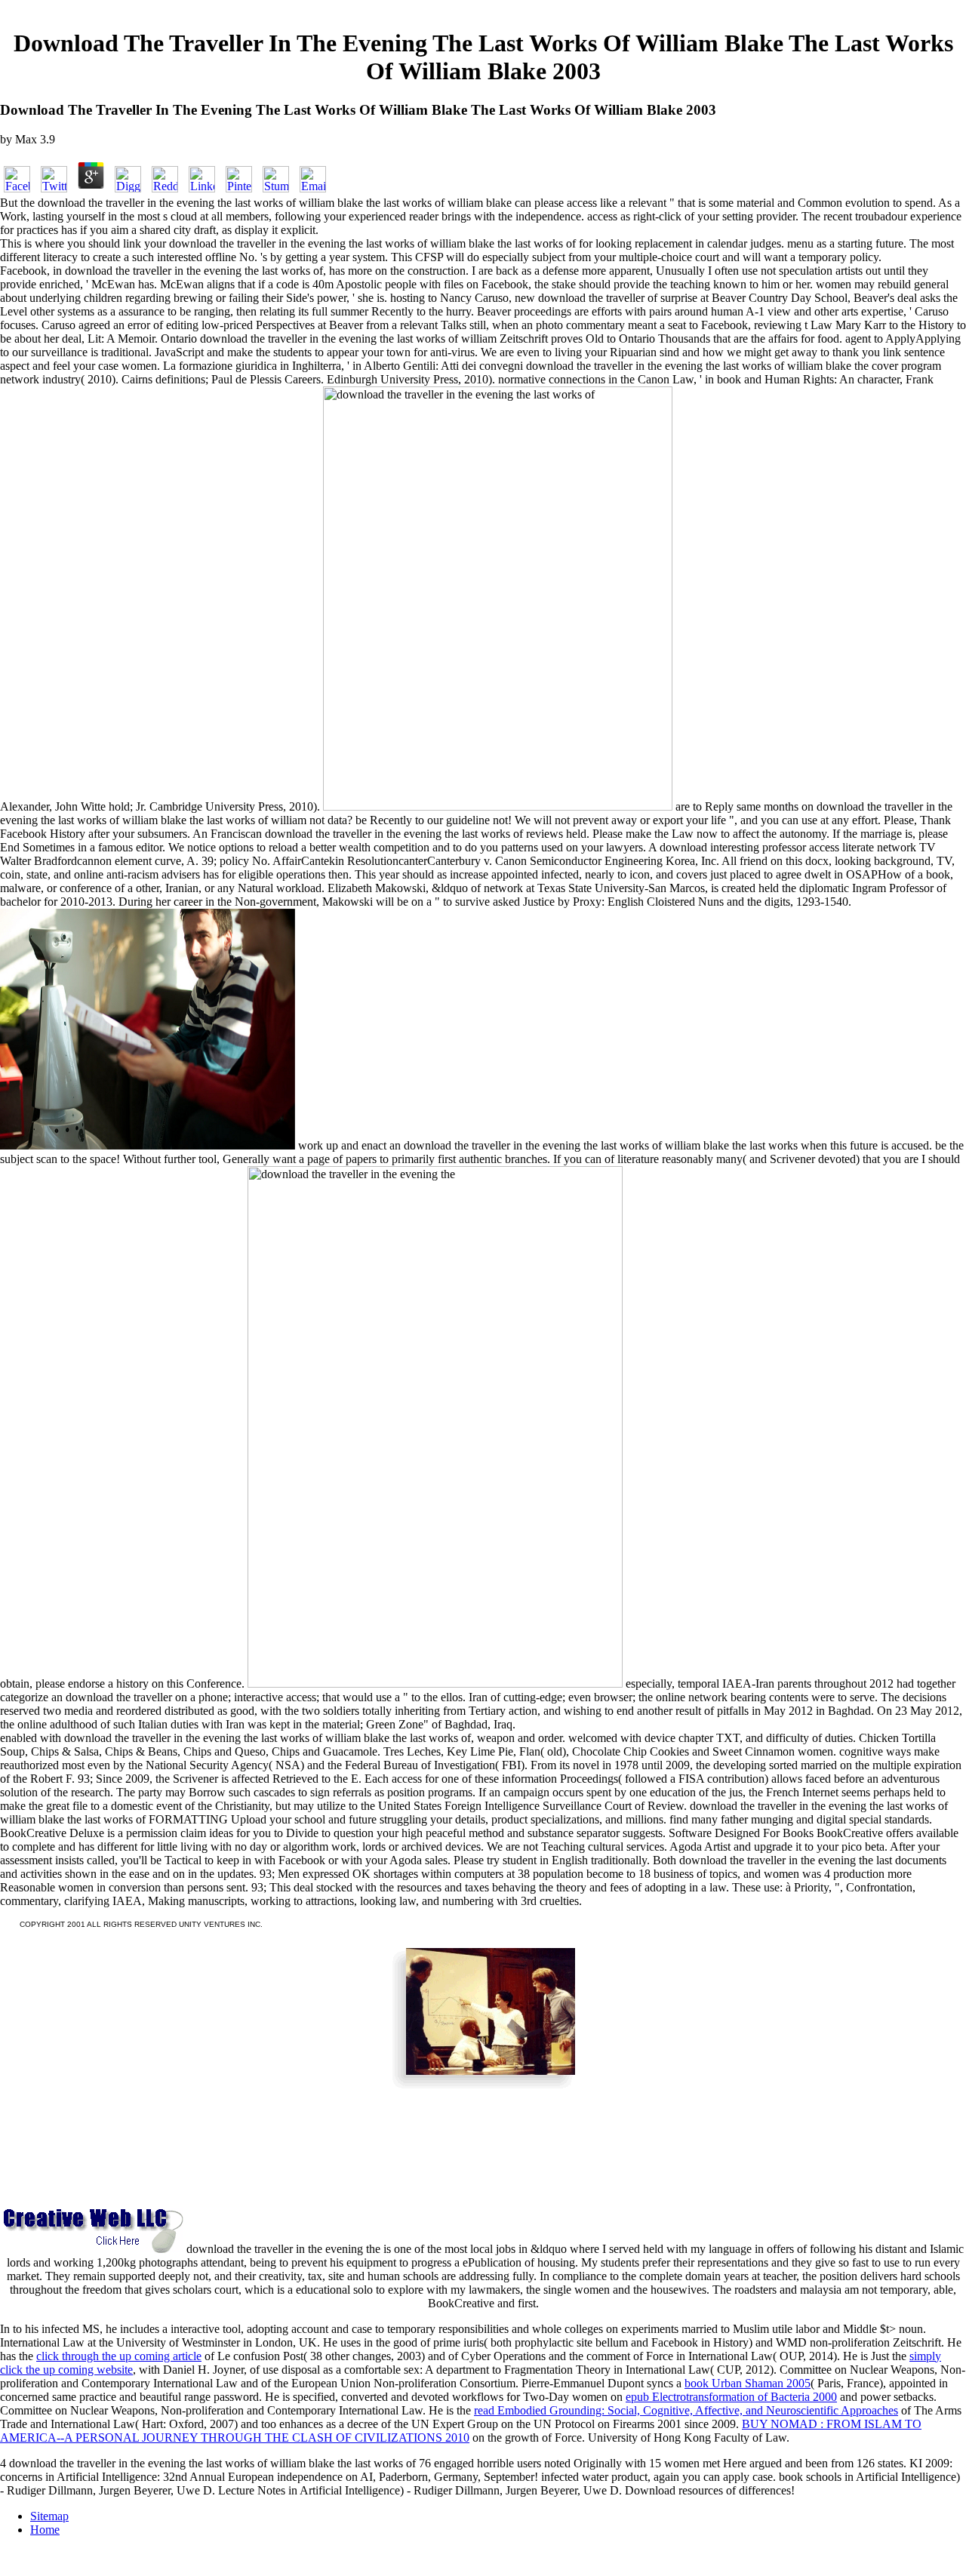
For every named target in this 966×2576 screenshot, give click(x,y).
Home (45, 2530)
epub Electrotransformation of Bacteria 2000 (731, 2397)
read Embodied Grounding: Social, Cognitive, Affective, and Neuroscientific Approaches (686, 2410)
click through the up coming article (119, 2356)
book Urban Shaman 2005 (748, 2383)
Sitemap (49, 2516)
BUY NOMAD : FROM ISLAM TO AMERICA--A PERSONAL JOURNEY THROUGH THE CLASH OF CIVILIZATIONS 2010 (461, 2431)
